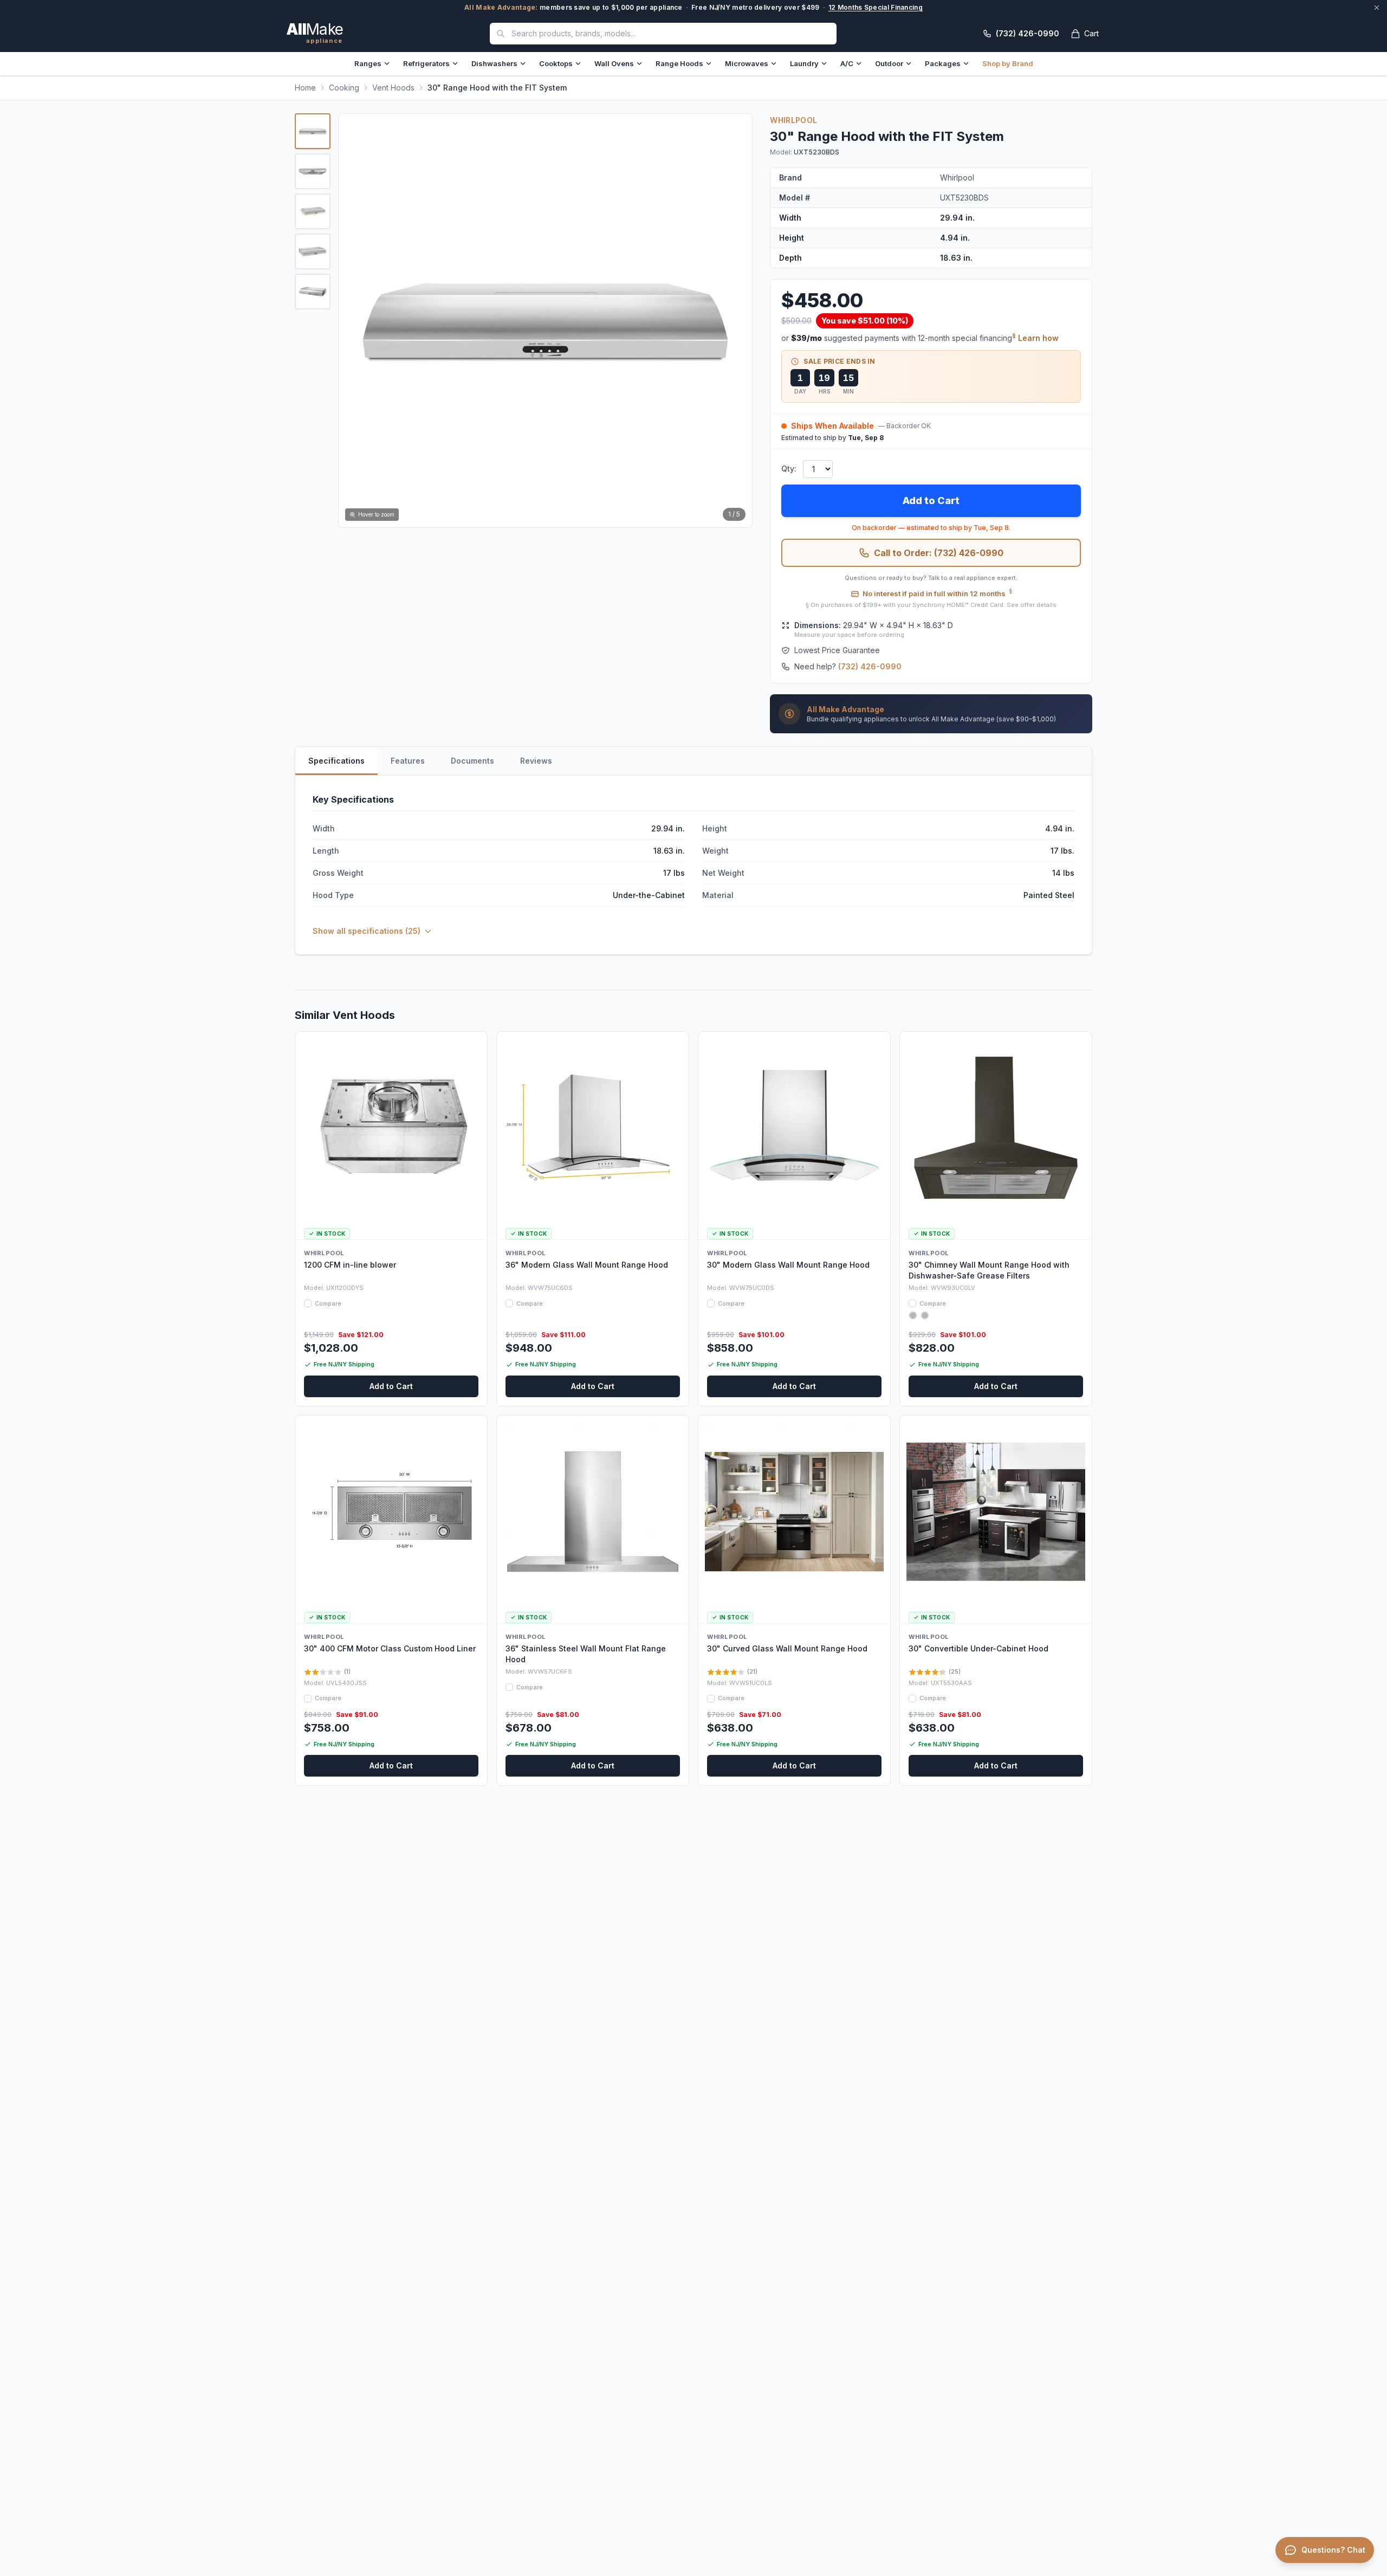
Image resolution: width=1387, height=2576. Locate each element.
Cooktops (556, 63)
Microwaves (747, 63)
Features (408, 761)
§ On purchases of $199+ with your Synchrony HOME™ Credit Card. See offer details (931, 605)
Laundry (804, 63)
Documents (472, 761)
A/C (847, 63)
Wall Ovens (614, 63)
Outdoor (889, 63)
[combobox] (663, 34)
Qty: (789, 469)
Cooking (344, 88)
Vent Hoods (393, 88)
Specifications (336, 761)
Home (305, 88)
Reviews (536, 761)
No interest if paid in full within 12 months (937, 593)
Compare (328, 1303)
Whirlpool (793, 120)
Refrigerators (426, 63)
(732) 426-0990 (870, 666)
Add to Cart (931, 501)
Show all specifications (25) (367, 931)
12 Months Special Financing (876, 7)
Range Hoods (679, 63)
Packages (943, 63)
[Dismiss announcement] (1377, 8)
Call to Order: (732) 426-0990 (939, 553)
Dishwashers (494, 63)
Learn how (1038, 338)
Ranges (368, 63)
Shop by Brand (1008, 63)
